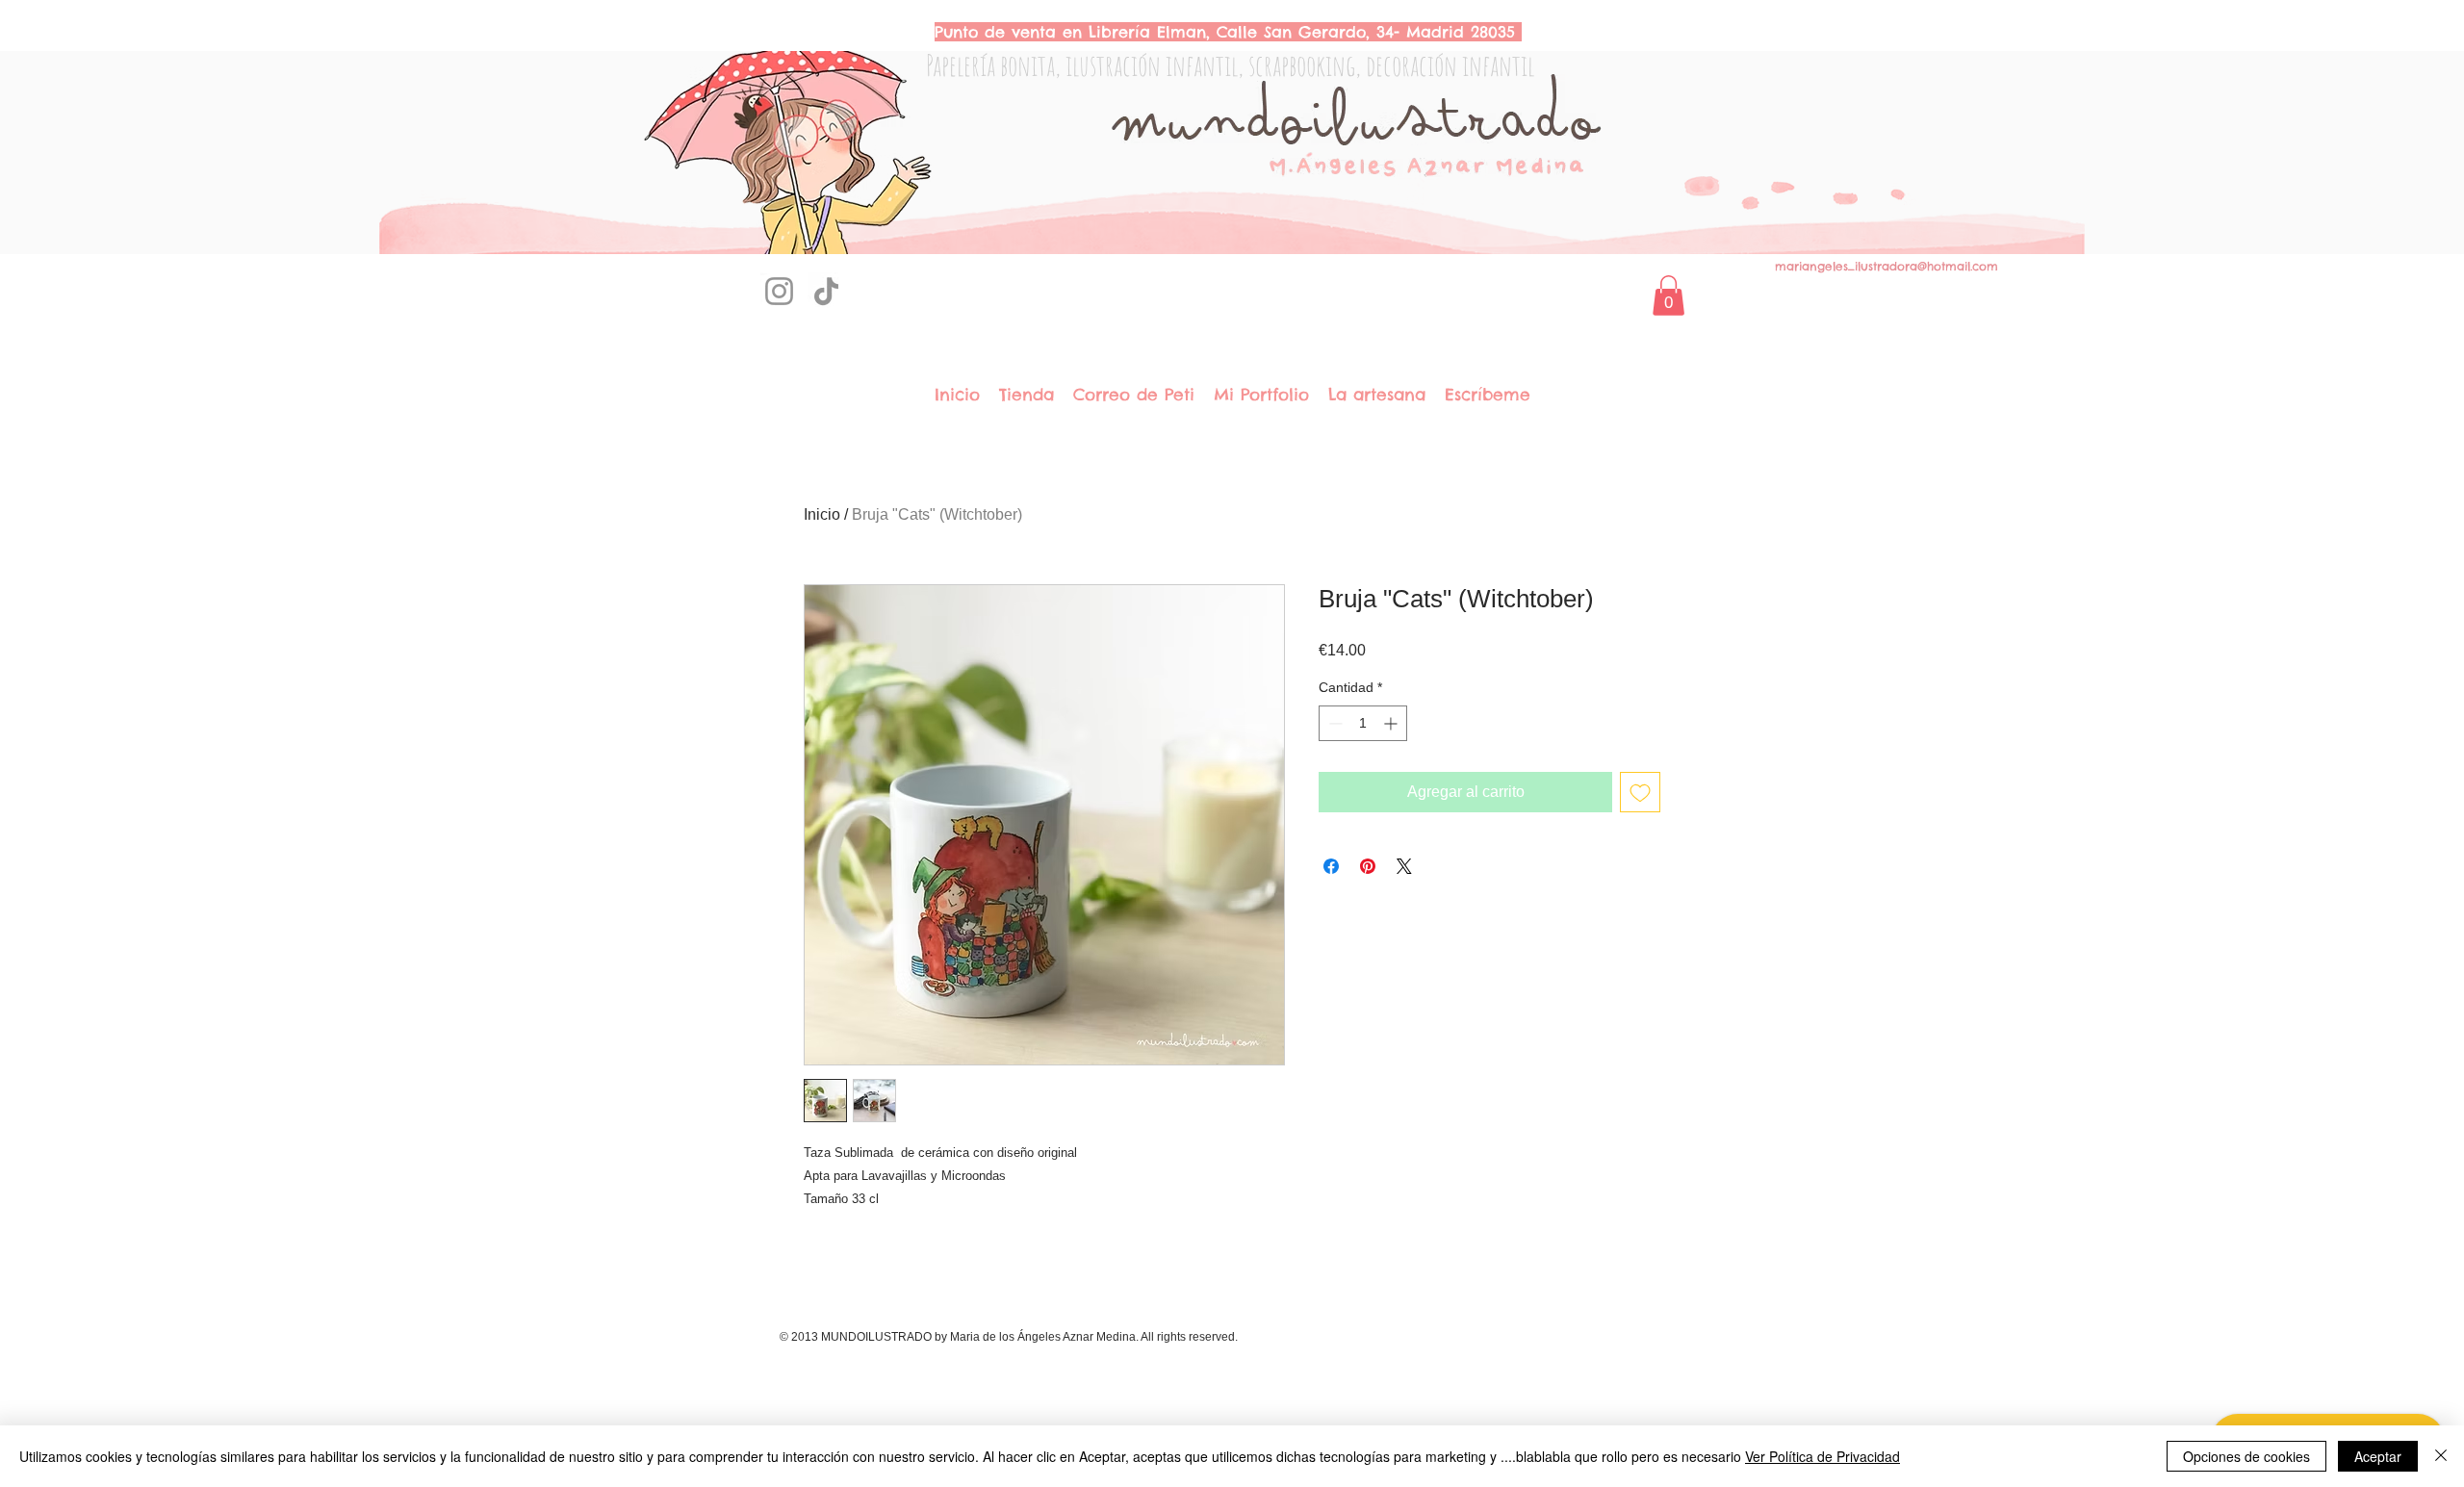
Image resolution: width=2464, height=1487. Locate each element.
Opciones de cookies (2246, 1456)
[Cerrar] (2441, 1456)
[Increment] (1392, 723)
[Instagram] (779, 291)
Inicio (822, 514)
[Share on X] (1404, 866)
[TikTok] (826, 291)
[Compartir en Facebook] (1331, 866)
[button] (1668, 295)
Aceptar (2378, 1456)
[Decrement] (1334, 723)
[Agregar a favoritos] (1640, 792)
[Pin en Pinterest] (1368, 866)
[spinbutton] (1363, 723)
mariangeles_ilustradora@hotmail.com (1886, 266)
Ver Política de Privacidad (1822, 1456)
